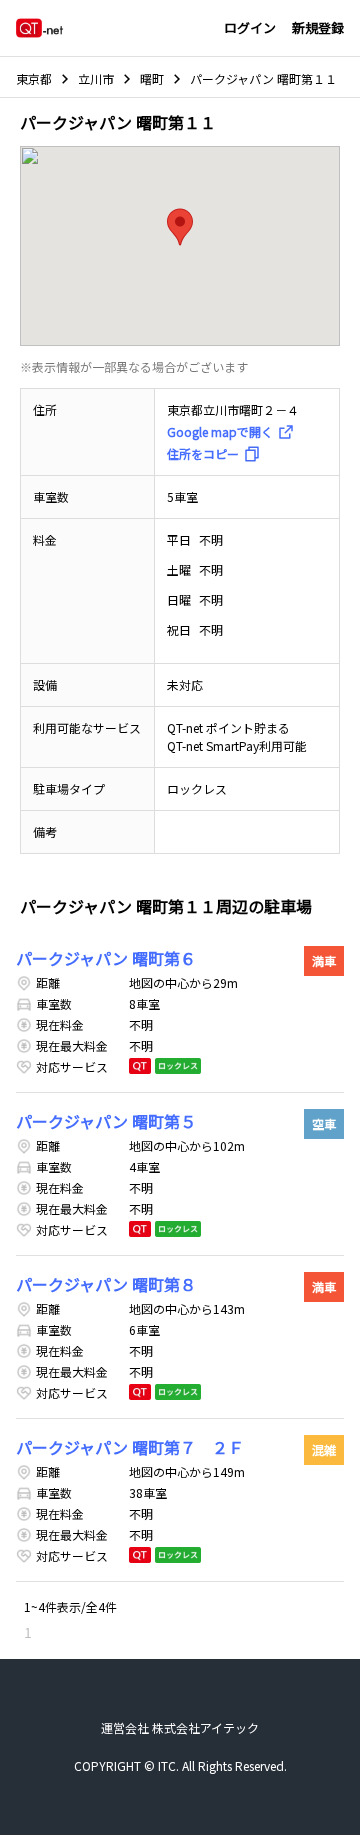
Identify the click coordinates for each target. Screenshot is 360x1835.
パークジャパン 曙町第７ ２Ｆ (130, 1447)
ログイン (250, 27)
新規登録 (318, 27)
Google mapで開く (220, 431)
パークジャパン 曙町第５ (106, 1121)
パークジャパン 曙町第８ (106, 1284)
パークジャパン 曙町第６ (106, 958)
